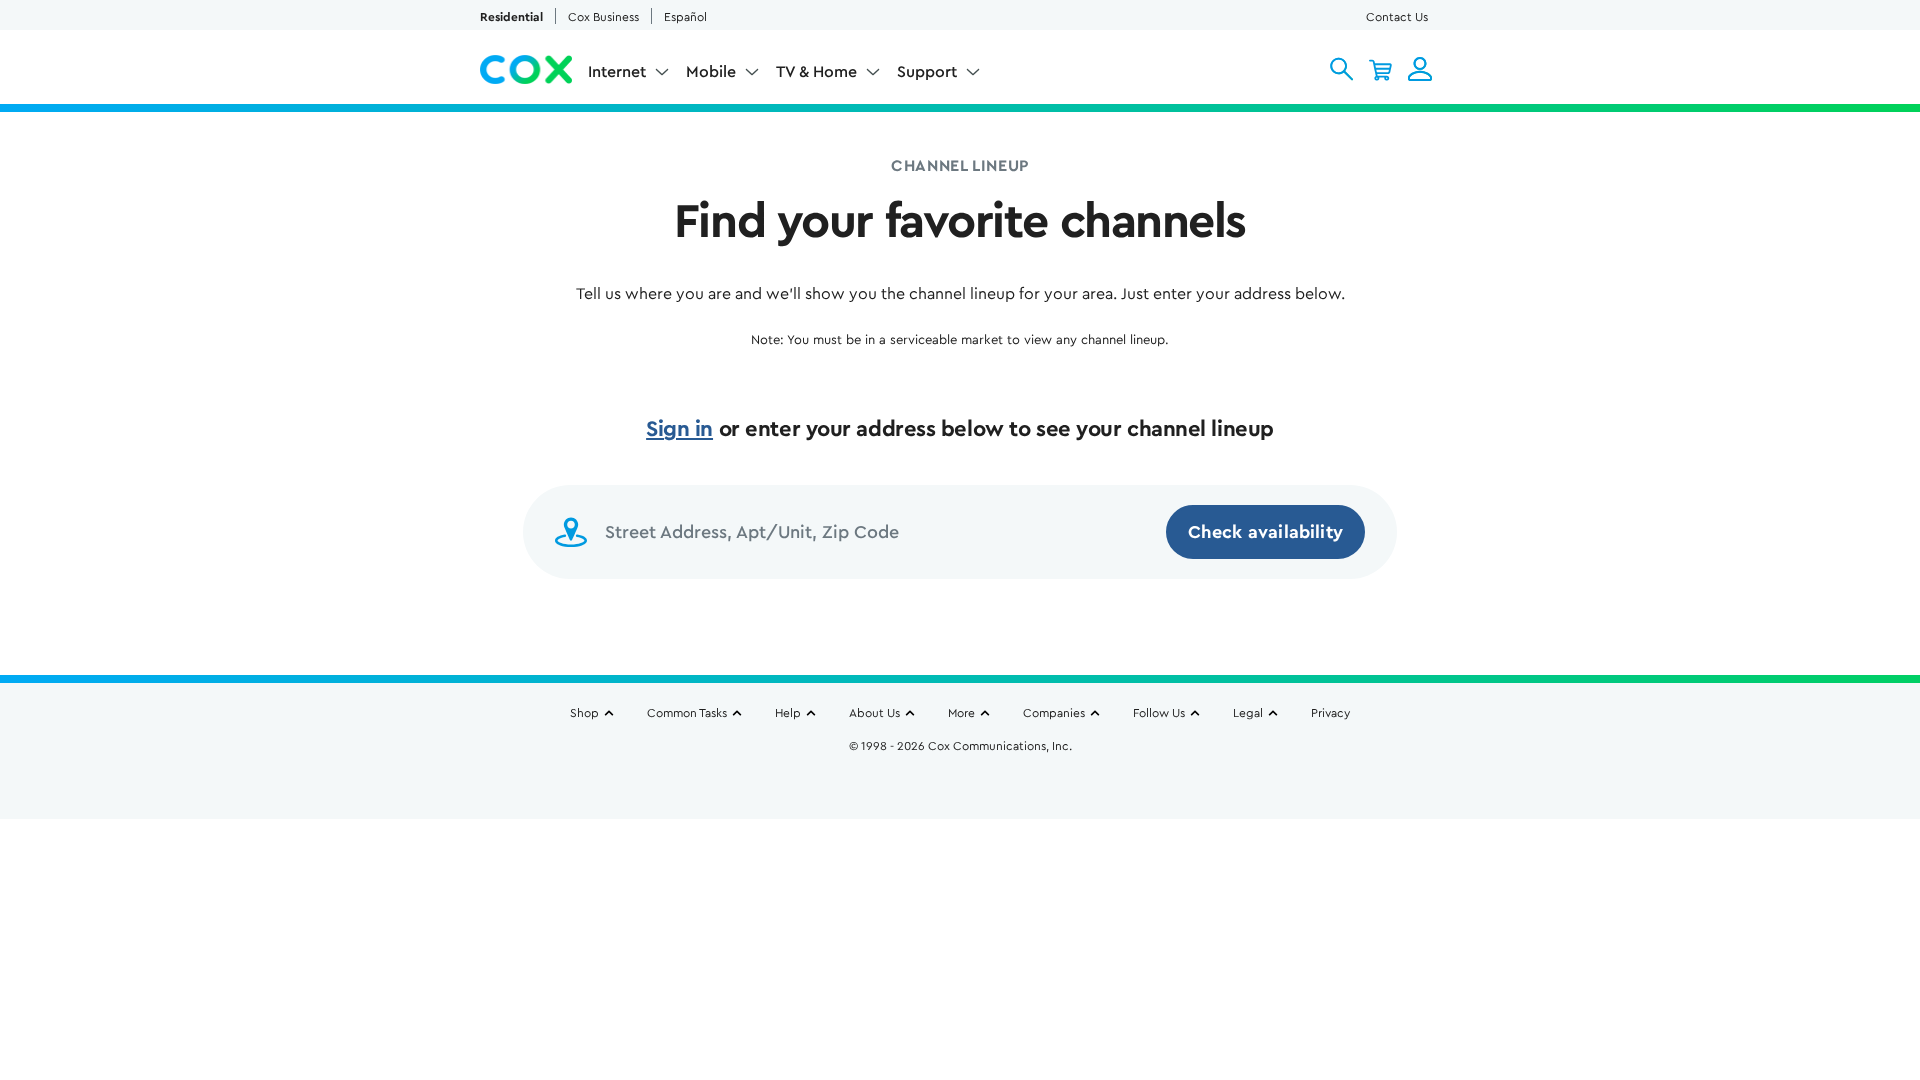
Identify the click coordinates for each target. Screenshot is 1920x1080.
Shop (584, 713)
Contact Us (1397, 17)
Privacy (1330, 713)
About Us (874, 713)
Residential (511, 17)
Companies (1054, 713)
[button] (1341, 69)
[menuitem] (629, 76)
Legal (1248, 713)
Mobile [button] (711, 72)
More (961, 713)
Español (685, 17)
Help (788, 713)
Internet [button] (617, 72)
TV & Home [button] (816, 72)
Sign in (679, 429)
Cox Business (603, 17)
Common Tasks (687, 713)
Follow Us (1159, 713)
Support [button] (927, 72)
